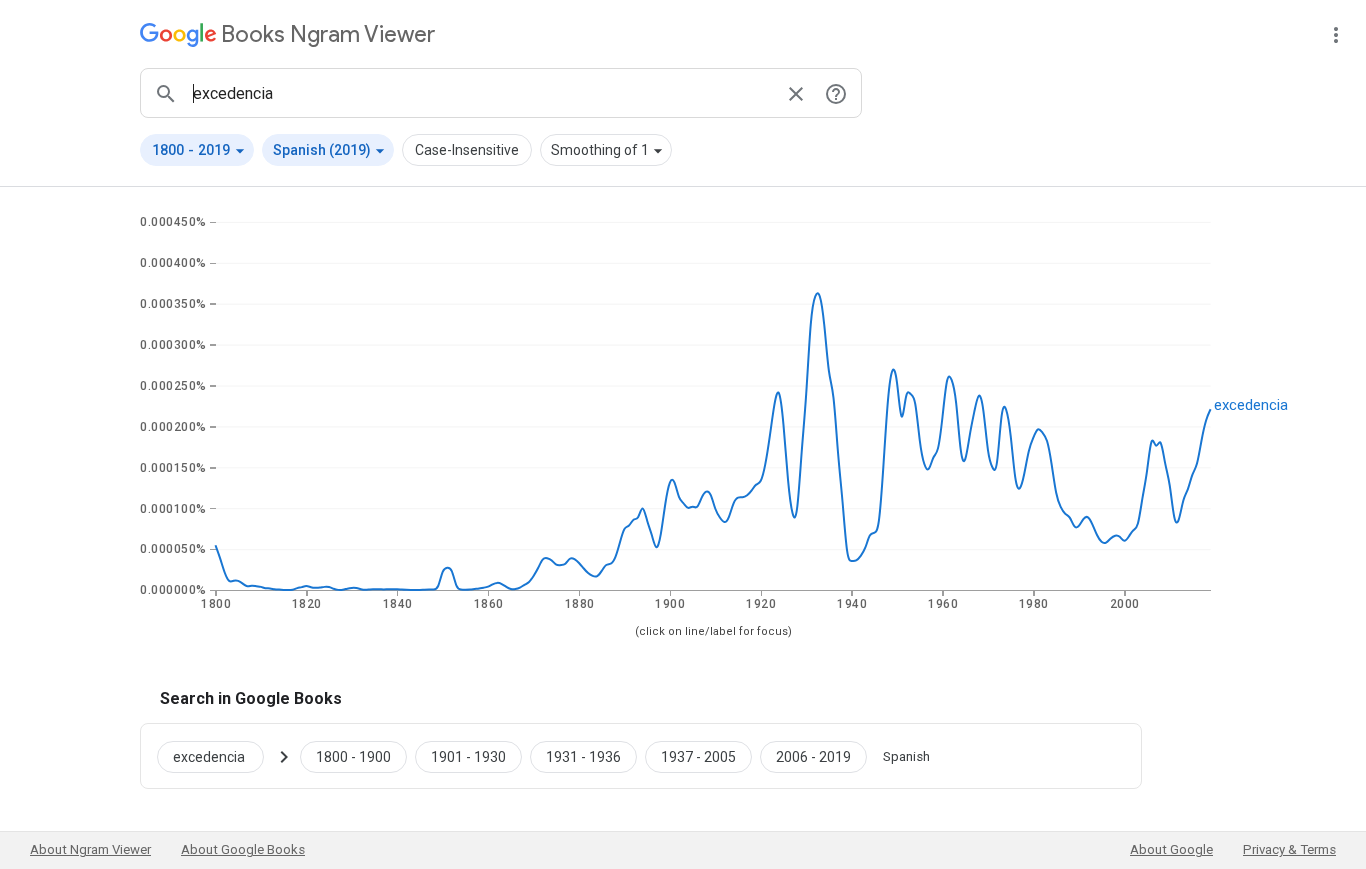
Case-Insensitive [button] (467, 150)
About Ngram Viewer (90, 849)
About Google (1171, 849)
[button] (197, 150)
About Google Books (243, 849)
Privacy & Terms (1289, 849)
